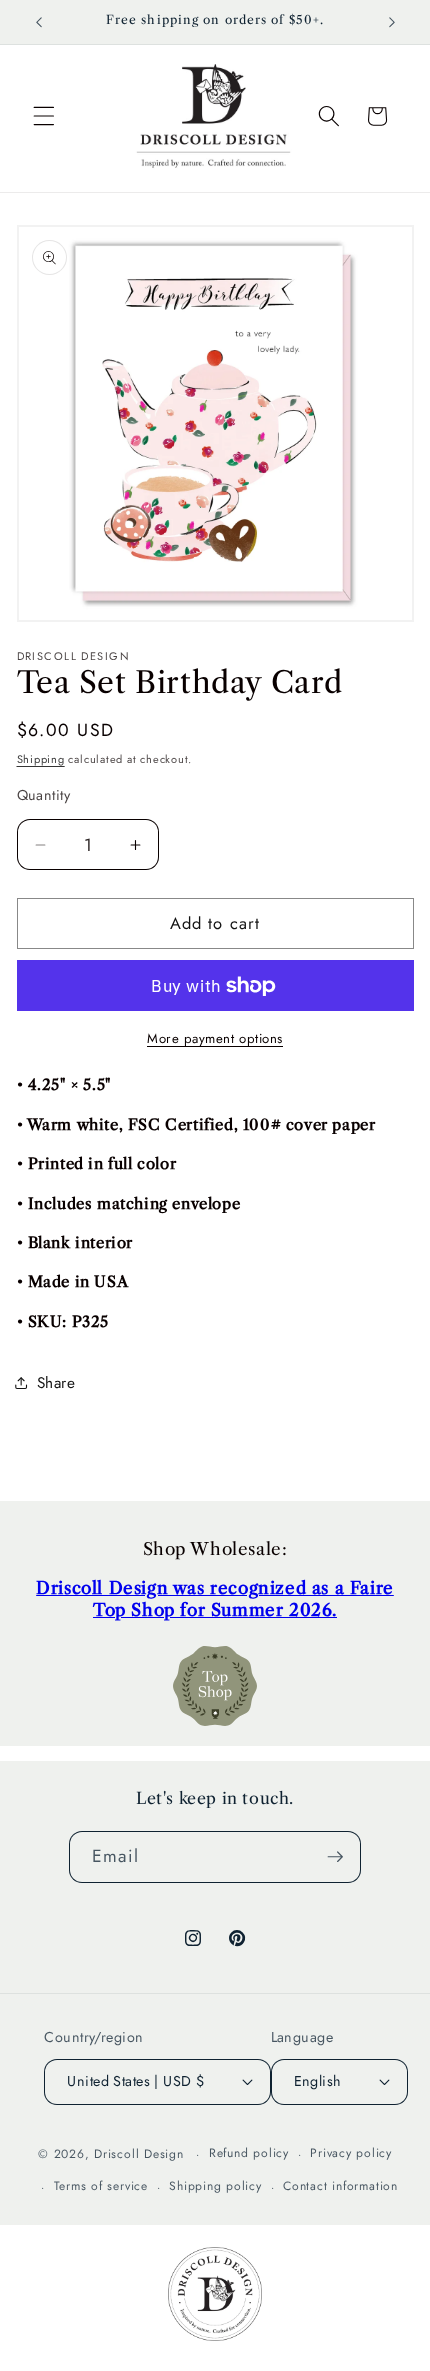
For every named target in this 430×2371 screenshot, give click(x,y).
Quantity (44, 795)
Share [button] (56, 1383)
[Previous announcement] (39, 22)
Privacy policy (351, 2153)
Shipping (41, 759)
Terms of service (101, 2186)
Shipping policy (215, 2186)
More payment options (215, 1038)
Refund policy (249, 2153)
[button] (44, 116)
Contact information (340, 2186)
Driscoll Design (139, 2154)
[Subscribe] (335, 1857)
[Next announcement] (392, 22)
